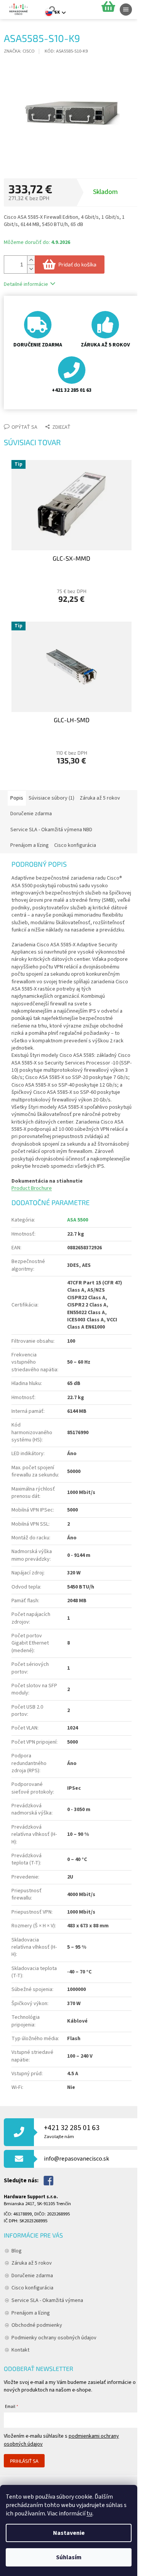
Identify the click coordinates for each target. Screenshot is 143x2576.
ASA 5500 (78, 1220)
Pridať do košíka (77, 264)
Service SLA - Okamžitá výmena (47, 2300)
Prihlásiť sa (24, 2461)
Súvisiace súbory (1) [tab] (51, 798)
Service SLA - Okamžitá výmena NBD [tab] (51, 830)
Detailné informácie (26, 284)
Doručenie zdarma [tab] (31, 814)
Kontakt (20, 2350)
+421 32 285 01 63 (72, 2131)
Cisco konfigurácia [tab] (75, 845)
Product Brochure (32, 1188)
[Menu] (126, 10)
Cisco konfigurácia (32, 2288)
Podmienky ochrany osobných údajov (54, 2338)
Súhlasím (69, 2557)
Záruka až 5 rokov (32, 2263)
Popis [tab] (17, 798)
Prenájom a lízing (31, 2313)
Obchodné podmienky (37, 2325)
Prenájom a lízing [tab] (30, 845)
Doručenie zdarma (32, 2276)
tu (89, 2513)
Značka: (19, 51)
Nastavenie (69, 2533)
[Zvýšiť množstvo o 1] (31, 260)
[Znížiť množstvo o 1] (31, 269)
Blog (17, 2251)
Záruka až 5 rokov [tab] (100, 798)
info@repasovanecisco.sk (76, 2159)
